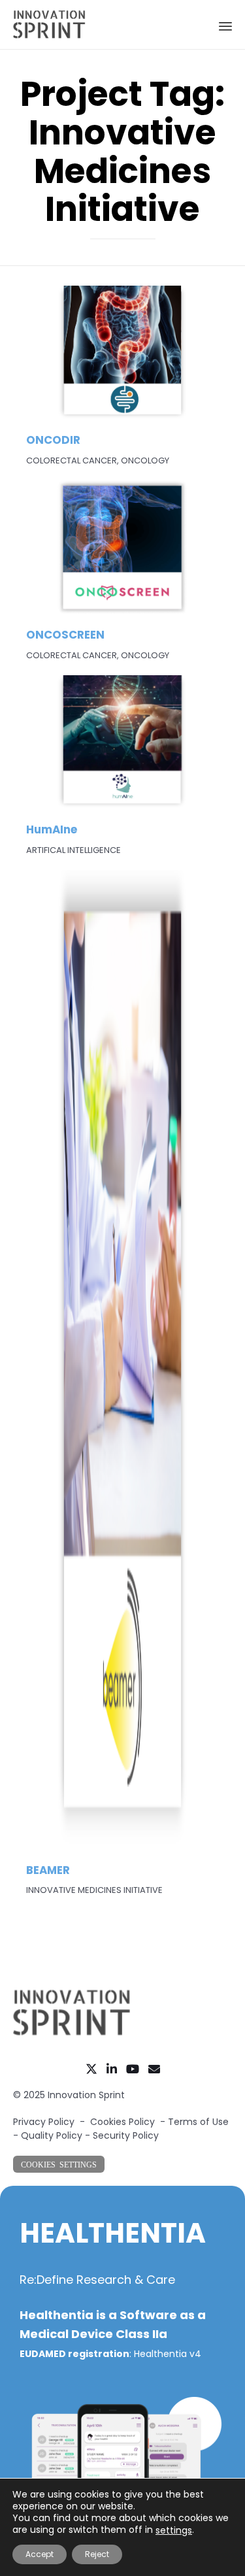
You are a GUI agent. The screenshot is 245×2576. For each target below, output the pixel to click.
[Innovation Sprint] (49, 25)
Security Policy (126, 2135)
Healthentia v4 (168, 2354)
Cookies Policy (122, 2122)
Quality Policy (52, 2135)
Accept (40, 2554)
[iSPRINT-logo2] (72, 2033)
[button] (59, 2164)
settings (174, 2530)
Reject (97, 2554)
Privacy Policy (44, 2122)
